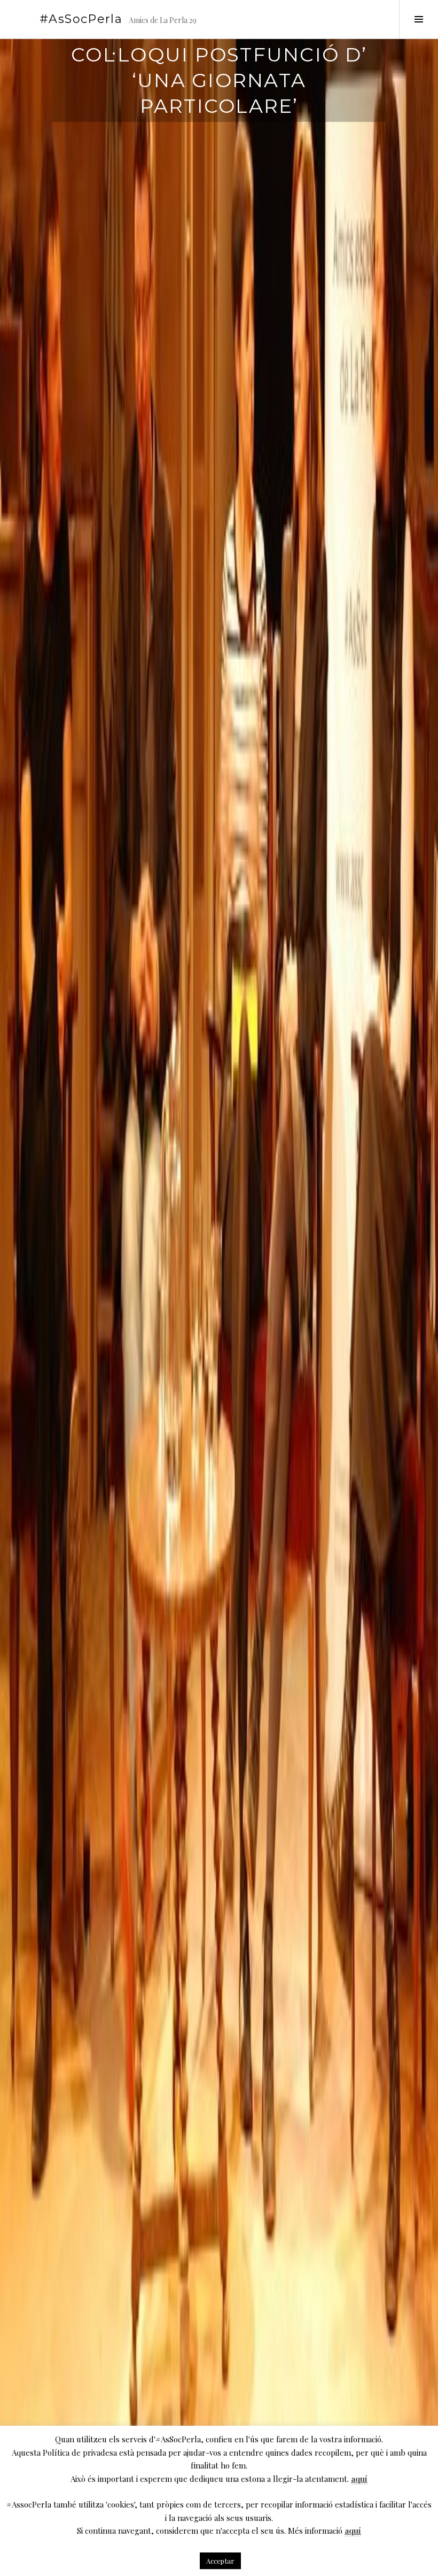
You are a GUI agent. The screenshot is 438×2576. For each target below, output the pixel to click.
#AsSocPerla (81, 19)
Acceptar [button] (220, 2561)
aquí (359, 2479)
